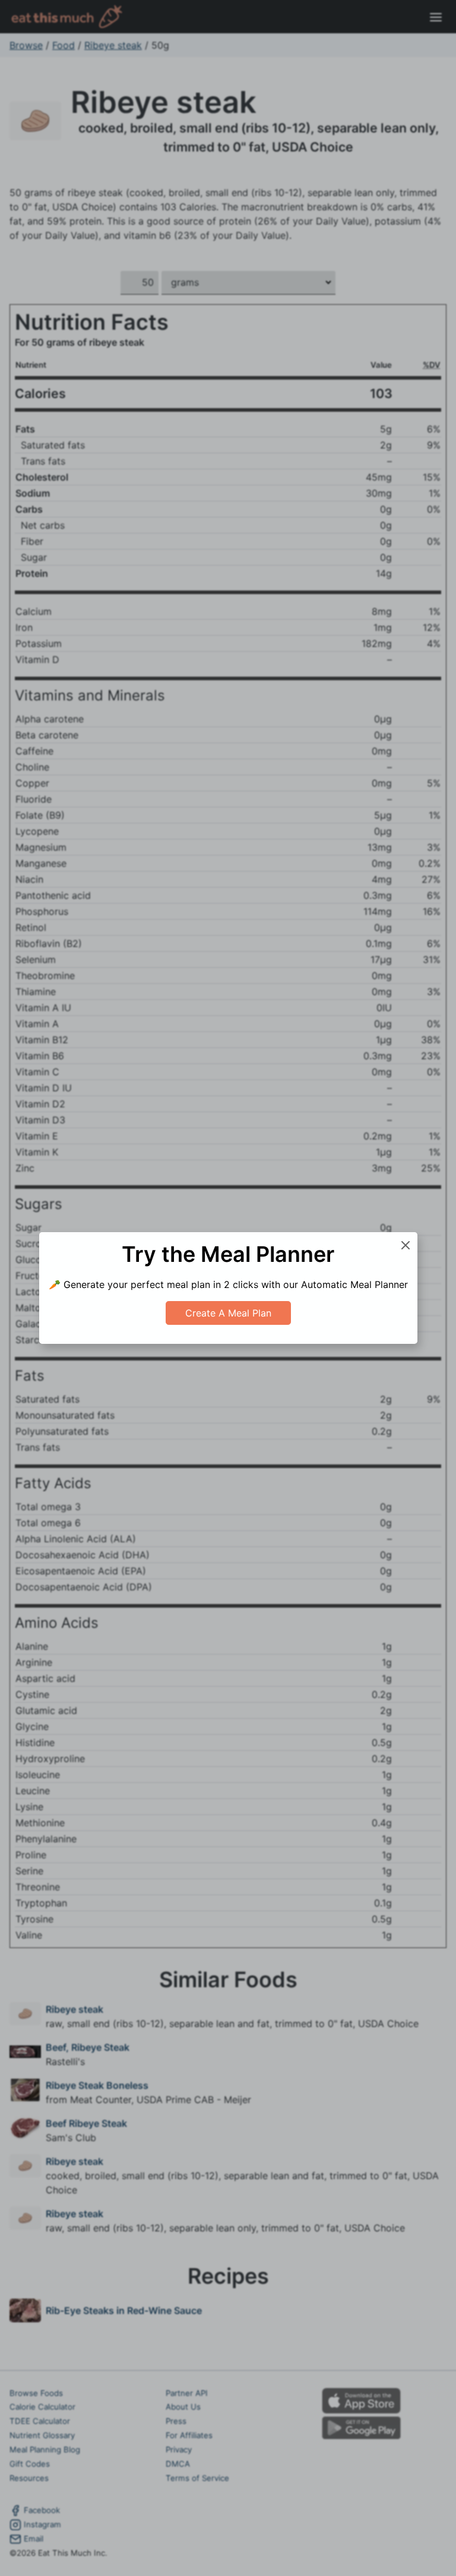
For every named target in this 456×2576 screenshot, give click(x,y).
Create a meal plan (228, 1313)
